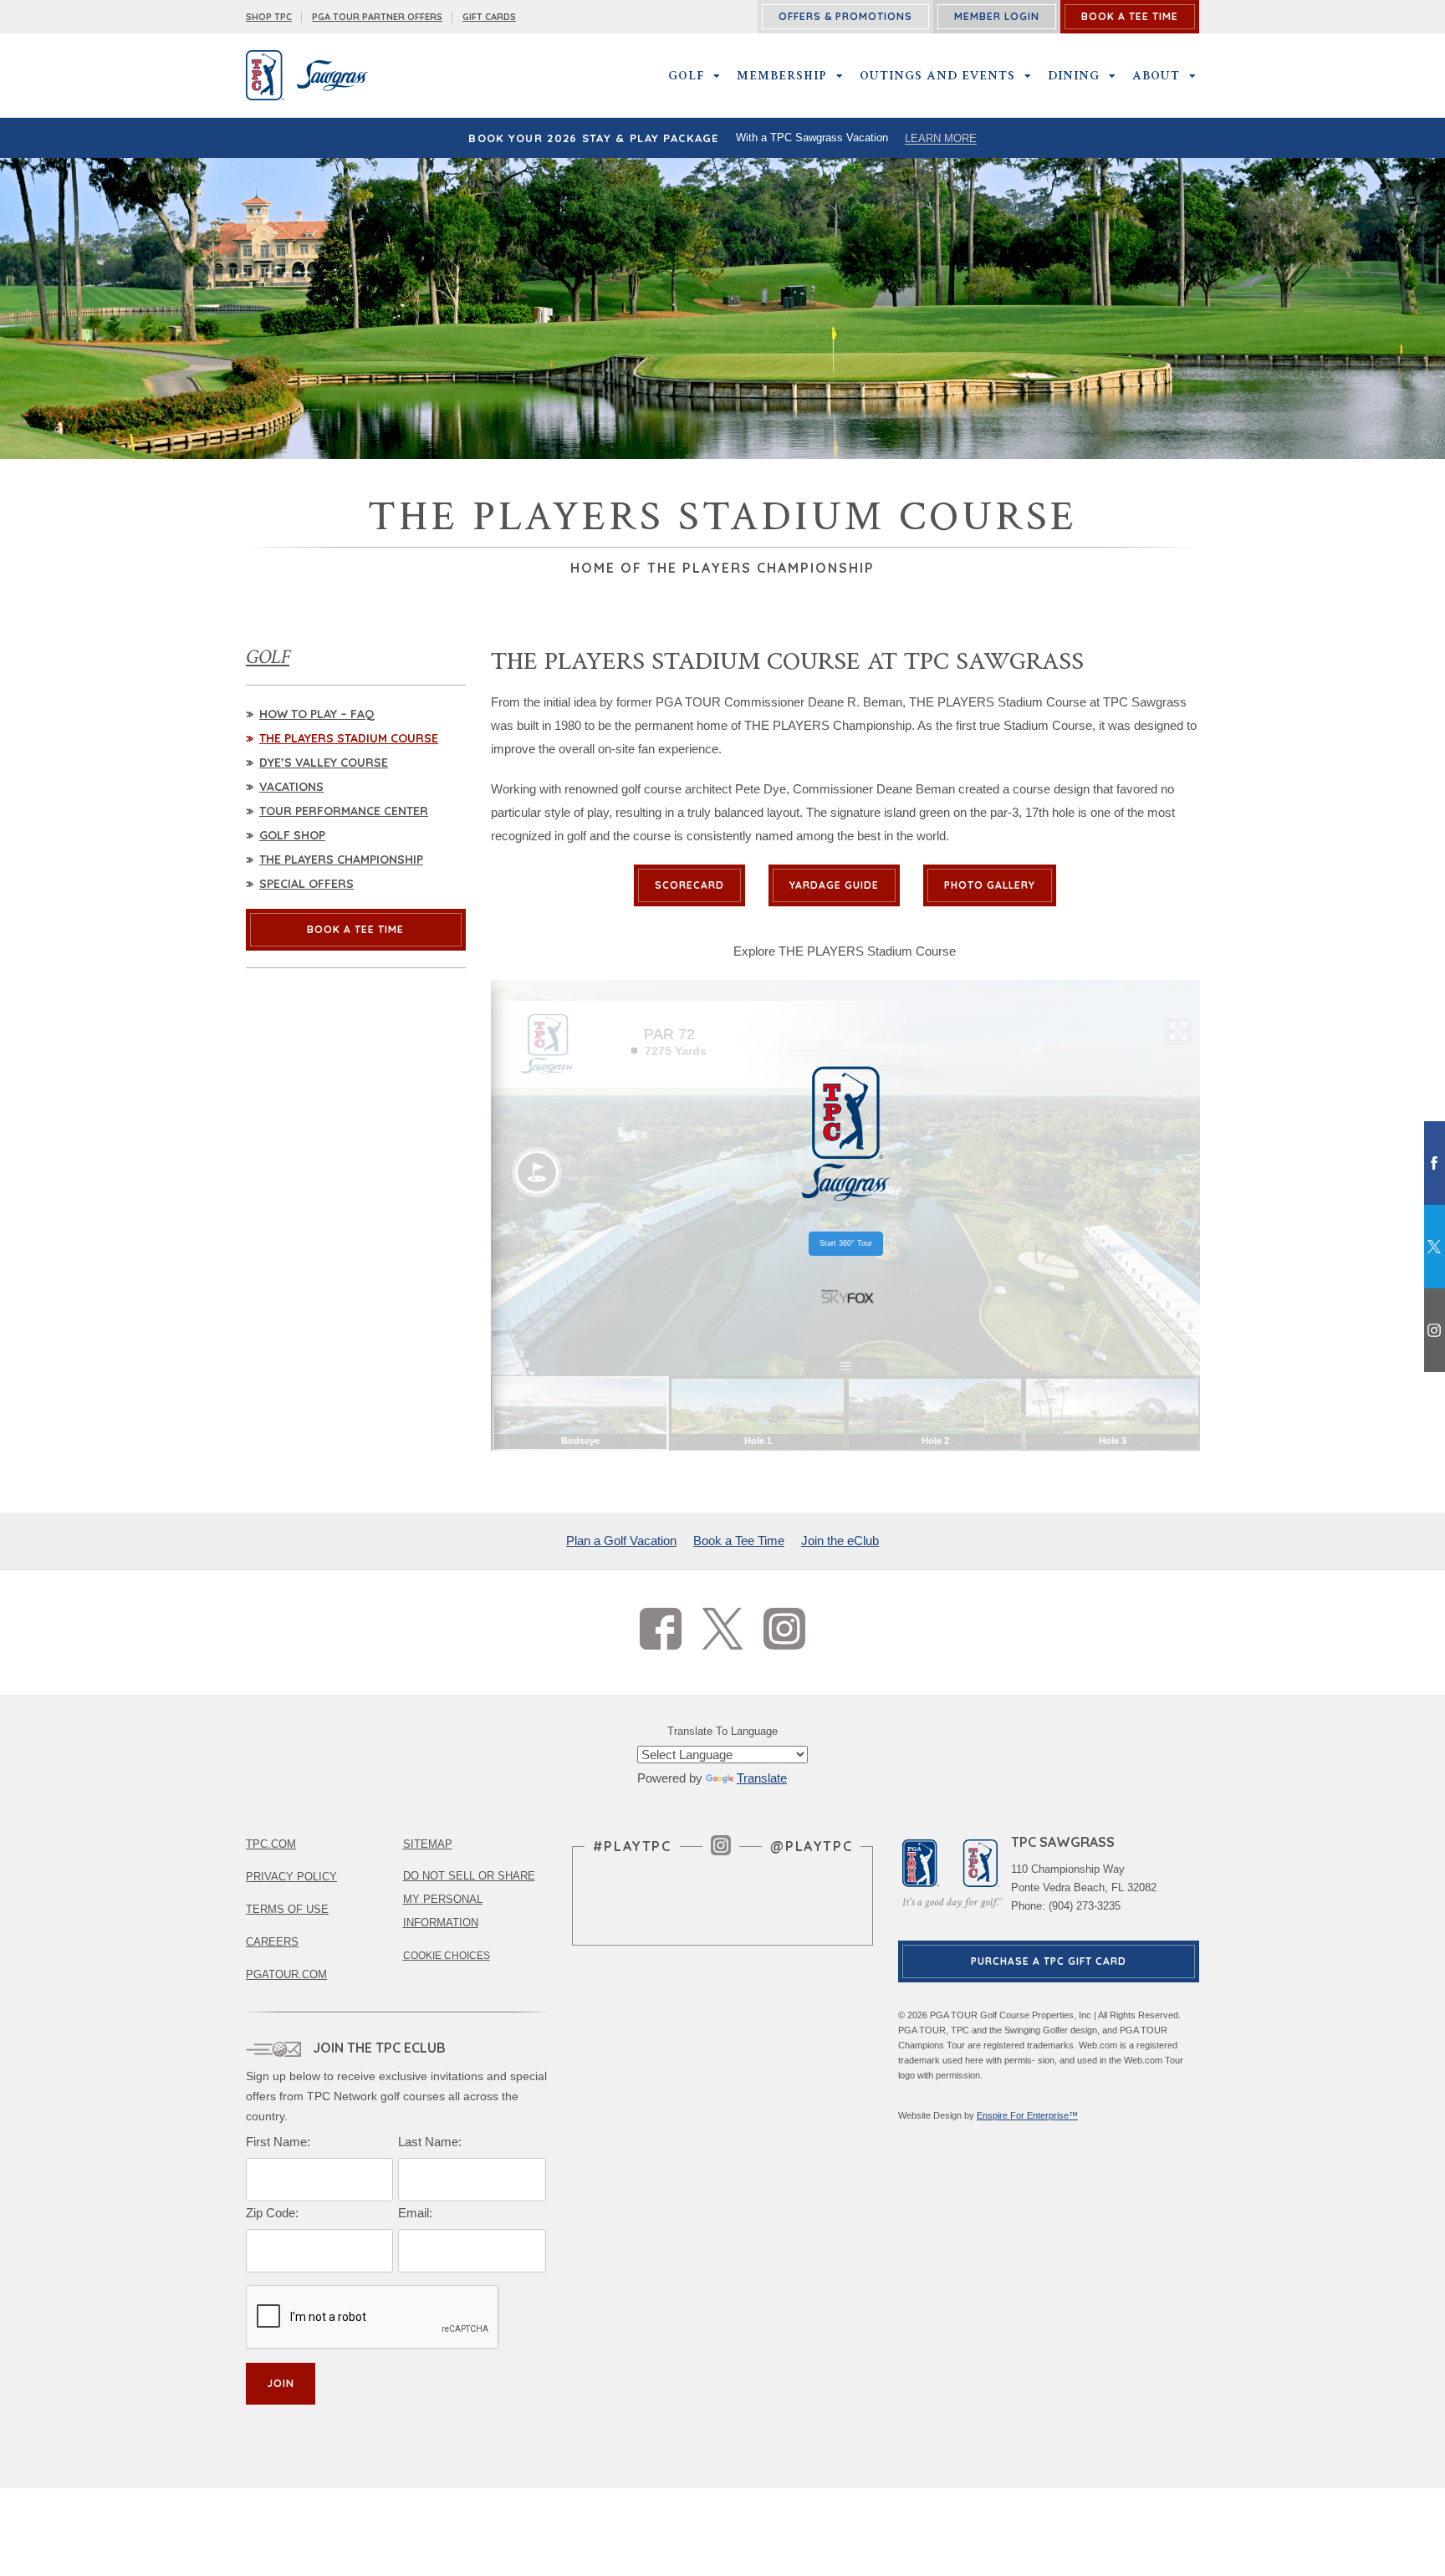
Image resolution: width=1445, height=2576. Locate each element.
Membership (782, 75)
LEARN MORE (941, 138)
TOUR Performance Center (344, 811)
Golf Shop (292, 835)
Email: (415, 2213)
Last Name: (430, 2142)
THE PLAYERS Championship (341, 860)
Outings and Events (937, 75)
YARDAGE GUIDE (834, 885)
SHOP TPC (269, 17)
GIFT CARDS (489, 17)
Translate (762, 1778)
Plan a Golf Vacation (621, 1540)
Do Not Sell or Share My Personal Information (469, 1899)
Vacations (291, 787)
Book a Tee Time (739, 1540)
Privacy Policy (291, 1877)
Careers (272, 1942)
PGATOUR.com (286, 1974)
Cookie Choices (447, 1956)
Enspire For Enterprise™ (1027, 2115)
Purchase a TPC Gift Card (1049, 1961)
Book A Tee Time (355, 929)
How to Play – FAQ (317, 714)
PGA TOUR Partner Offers (377, 17)
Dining (1074, 75)
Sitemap (428, 1844)
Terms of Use (287, 1909)
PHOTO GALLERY (990, 885)
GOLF (686, 75)
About (1156, 75)
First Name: (278, 2142)
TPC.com (271, 1844)
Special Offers (306, 884)
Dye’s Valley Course (324, 763)
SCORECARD (689, 885)
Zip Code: (272, 2213)
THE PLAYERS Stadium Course (349, 738)
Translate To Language (722, 1731)
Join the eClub (840, 1540)
